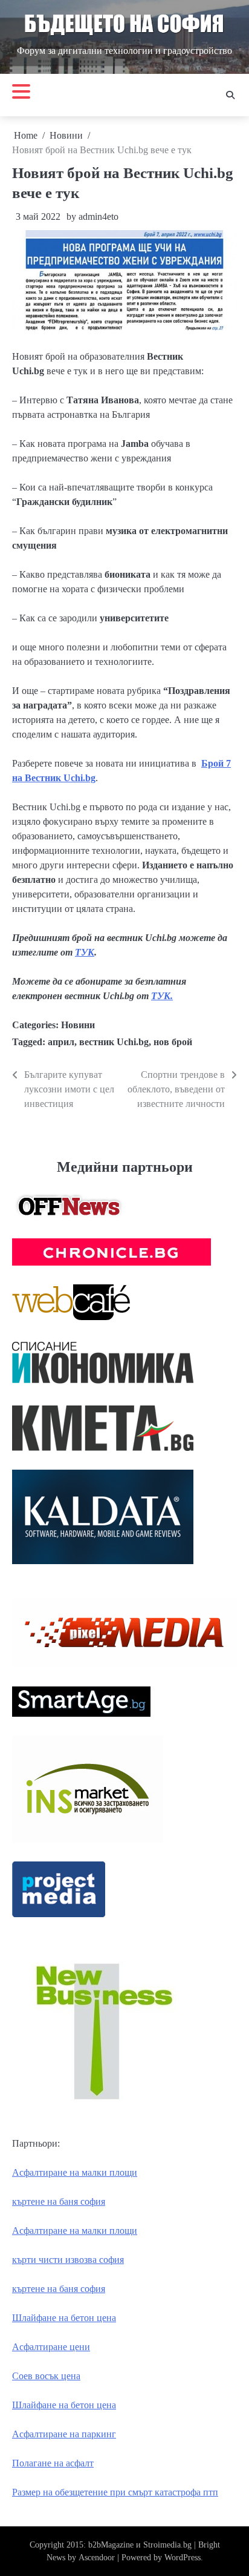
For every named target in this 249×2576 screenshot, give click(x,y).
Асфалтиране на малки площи (75, 2172)
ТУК (85, 952)
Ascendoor (97, 2558)
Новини (78, 1025)
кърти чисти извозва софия (68, 2260)
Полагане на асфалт (53, 2463)
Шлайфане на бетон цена (64, 2318)
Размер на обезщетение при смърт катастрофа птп (115, 2492)
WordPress (183, 2558)
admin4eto (99, 216)
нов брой (173, 1042)
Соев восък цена (46, 2376)
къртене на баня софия (59, 2201)
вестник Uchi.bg (114, 1042)
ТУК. (162, 996)
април (61, 1042)
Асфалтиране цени (51, 2347)
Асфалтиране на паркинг (64, 2434)
